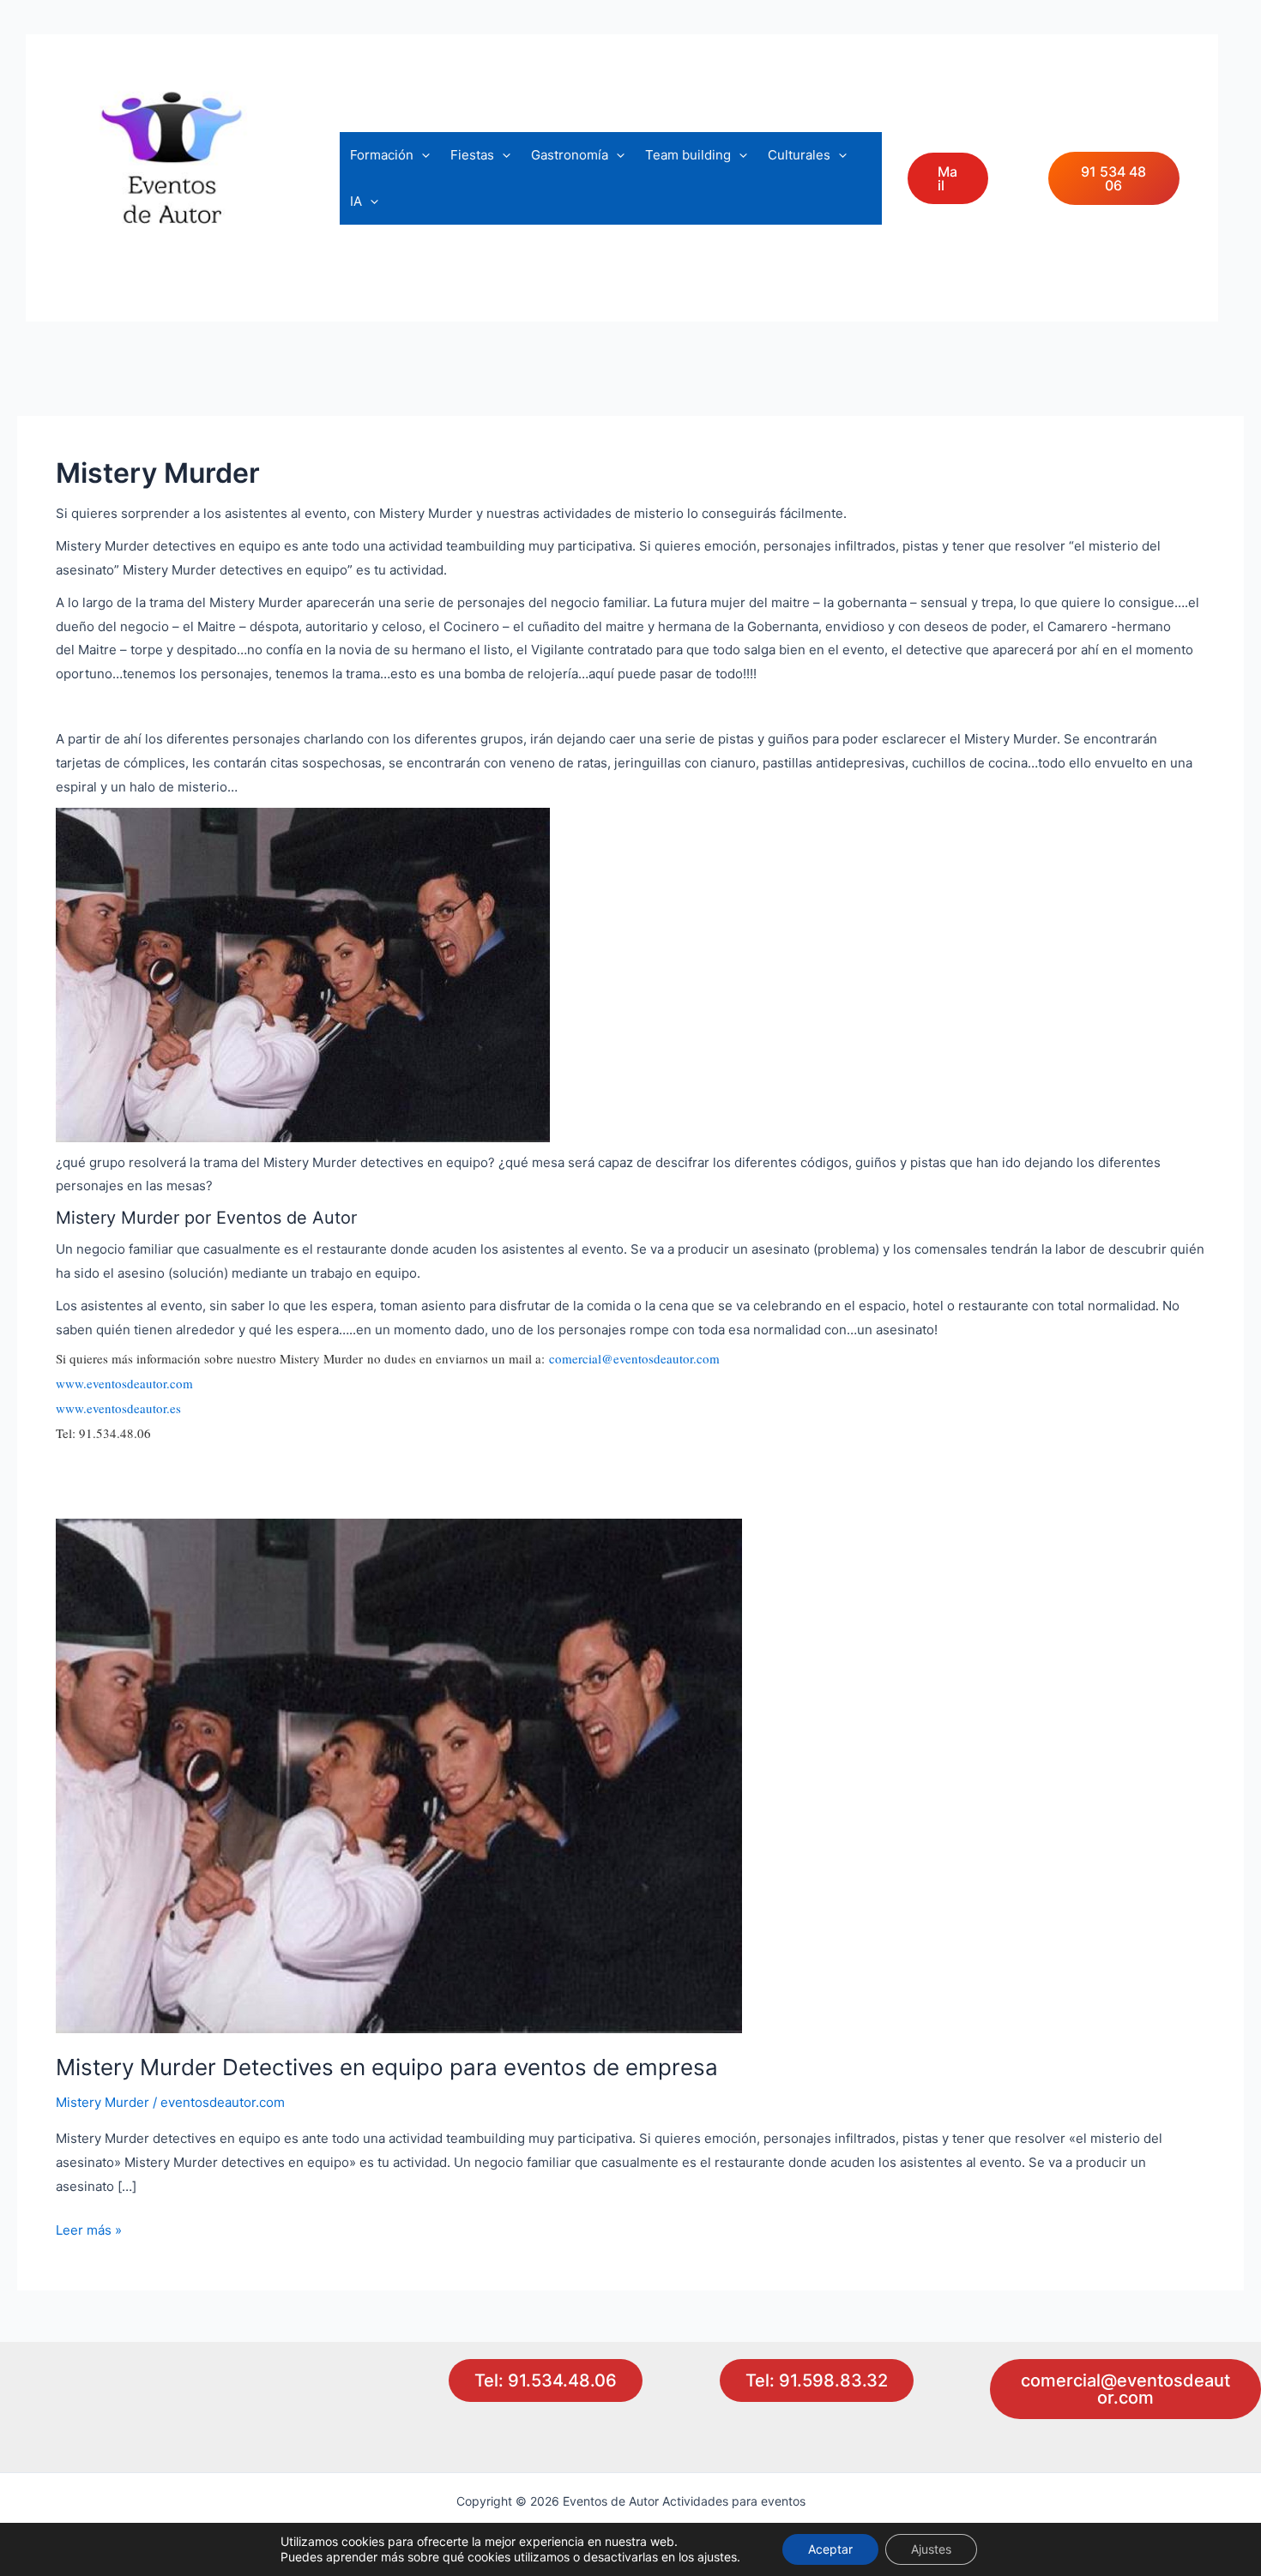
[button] (422, 155)
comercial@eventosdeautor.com (634, 1358)
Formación (382, 155)
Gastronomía (570, 155)
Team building (688, 155)
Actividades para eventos (189, 277)
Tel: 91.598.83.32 (817, 2380)
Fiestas (472, 155)
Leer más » (89, 2232)
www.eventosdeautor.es (118, 1408)
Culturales (799, 155)
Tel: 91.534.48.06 (546, 2380)
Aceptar (830, 2549)
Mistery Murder (103, 2102)
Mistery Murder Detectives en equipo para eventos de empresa (387, 2067)
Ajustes (931, 2549)
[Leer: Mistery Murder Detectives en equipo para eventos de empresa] (399, 1776)
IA (356, 201)
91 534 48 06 (1113, 178)
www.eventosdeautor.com (124, 1383)
